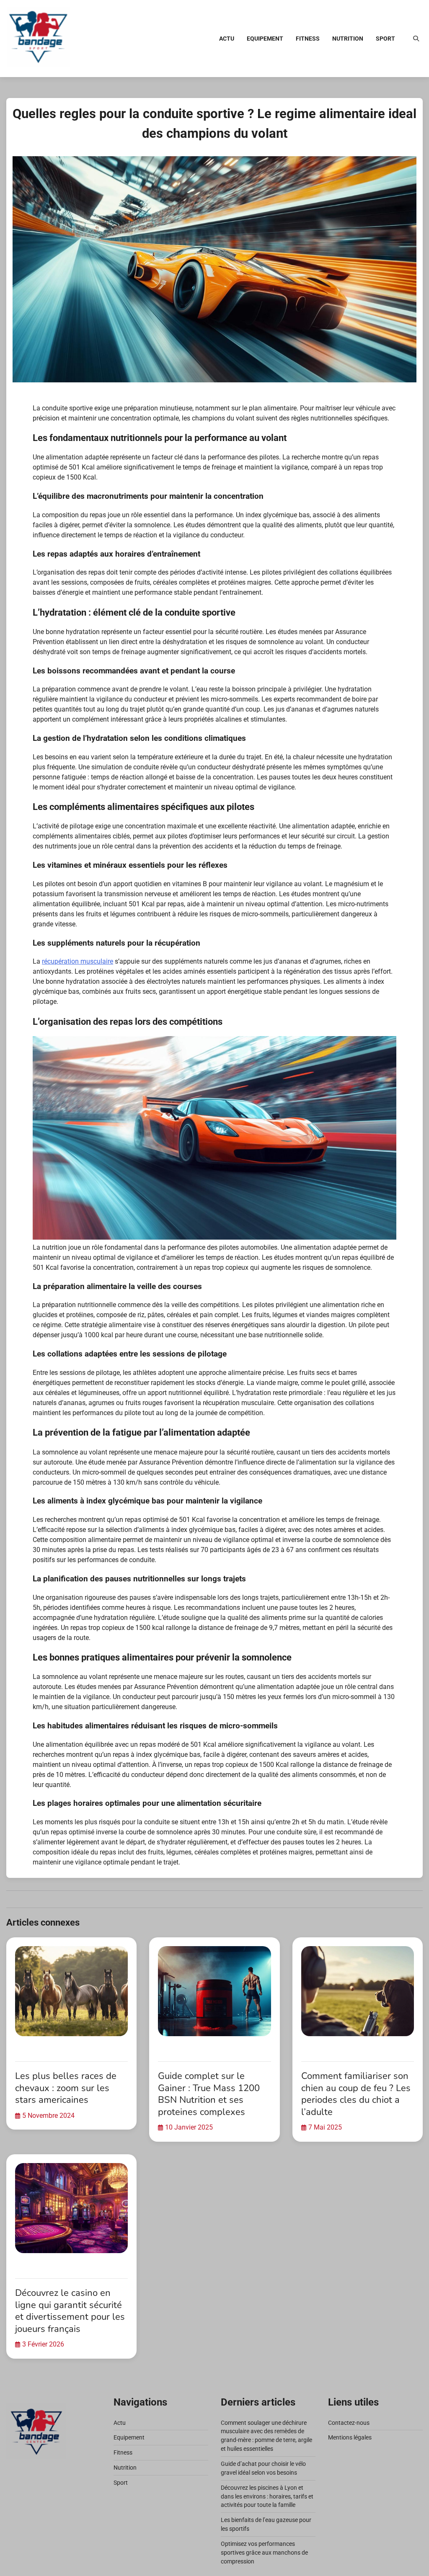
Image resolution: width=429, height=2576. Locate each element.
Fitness (308, 39)
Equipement (265, 39)
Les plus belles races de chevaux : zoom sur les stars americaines (66, 2088)
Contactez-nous (349, 2423)
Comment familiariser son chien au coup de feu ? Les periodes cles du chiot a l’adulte (356, 2094)
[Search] (416, 39)
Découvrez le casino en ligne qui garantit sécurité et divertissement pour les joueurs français (70, 2311)
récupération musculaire (78, 961)
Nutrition (348, 39)
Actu (227, 39)
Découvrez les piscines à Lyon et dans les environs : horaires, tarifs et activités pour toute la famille (267, 2496)
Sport (385, 39)
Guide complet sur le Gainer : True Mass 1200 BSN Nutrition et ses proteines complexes (209, 2094)
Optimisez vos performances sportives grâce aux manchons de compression (264, 2553)
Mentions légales (350, 2437)
